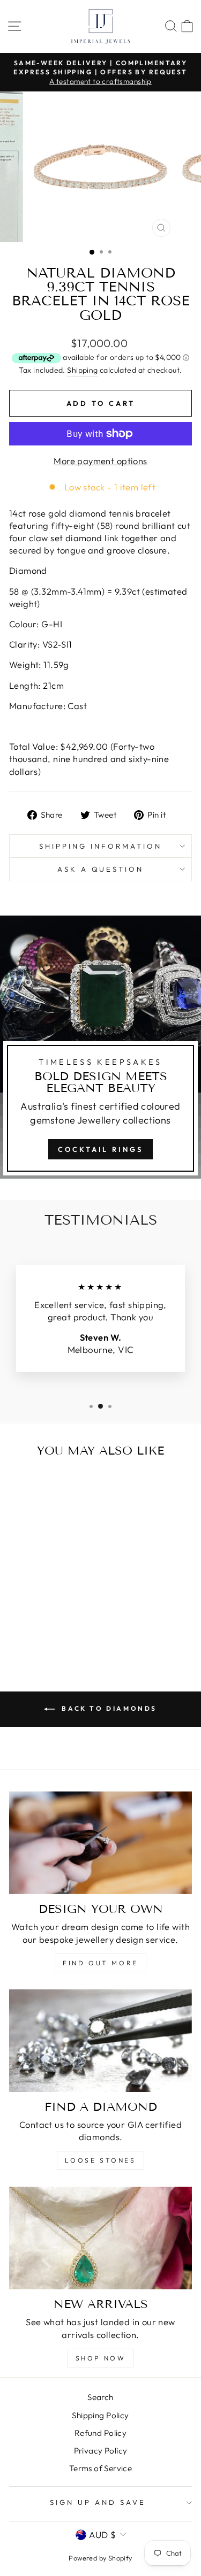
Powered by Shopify (100, 2558)
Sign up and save (98, 2502)
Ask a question (101, 869)
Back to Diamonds (108, 1708)
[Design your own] (100, 1843)
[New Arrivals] (100, 2238)
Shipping (82, 370)
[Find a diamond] (100, 2041)
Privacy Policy (101, 2451)
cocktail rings (100, 1149)
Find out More (100, 1963)
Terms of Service (101, 2468)
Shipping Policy (100, 2415)
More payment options (100, 461)
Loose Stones (100, 2160)
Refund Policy (100, 2433)
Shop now (101, 2358)
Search (100, 2397)
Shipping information (100, 846)
